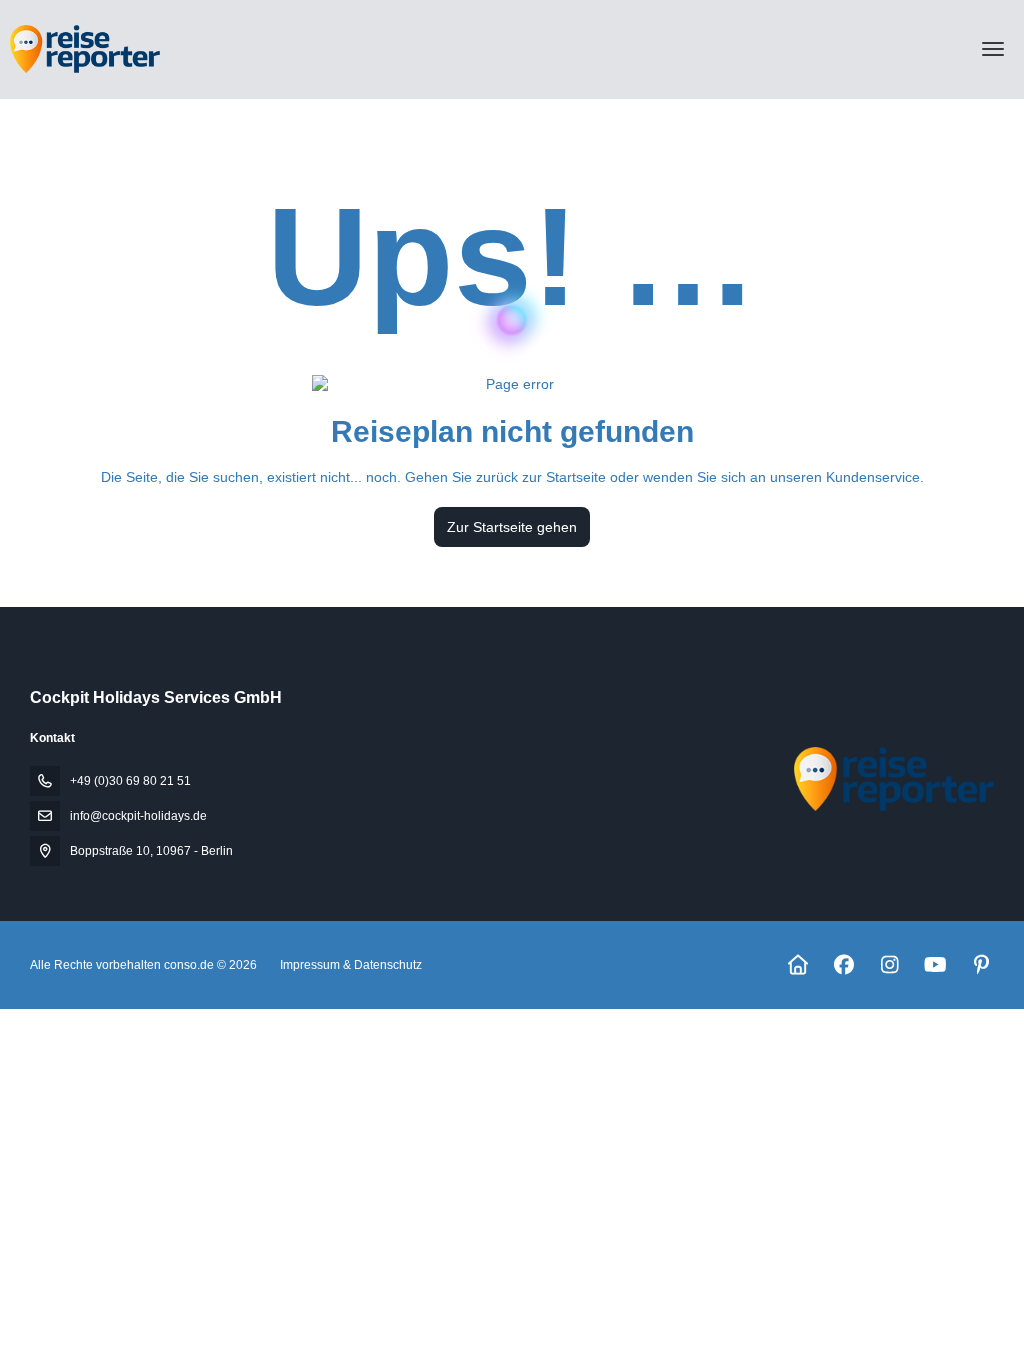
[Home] (797, 965)
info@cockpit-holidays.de (138, 816)
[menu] (993, 49)
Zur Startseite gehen (512, 527)
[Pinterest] (981, 965)
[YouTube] (935, 965)
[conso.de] (892, 779)
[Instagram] (889, 965)
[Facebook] (843, 965)
